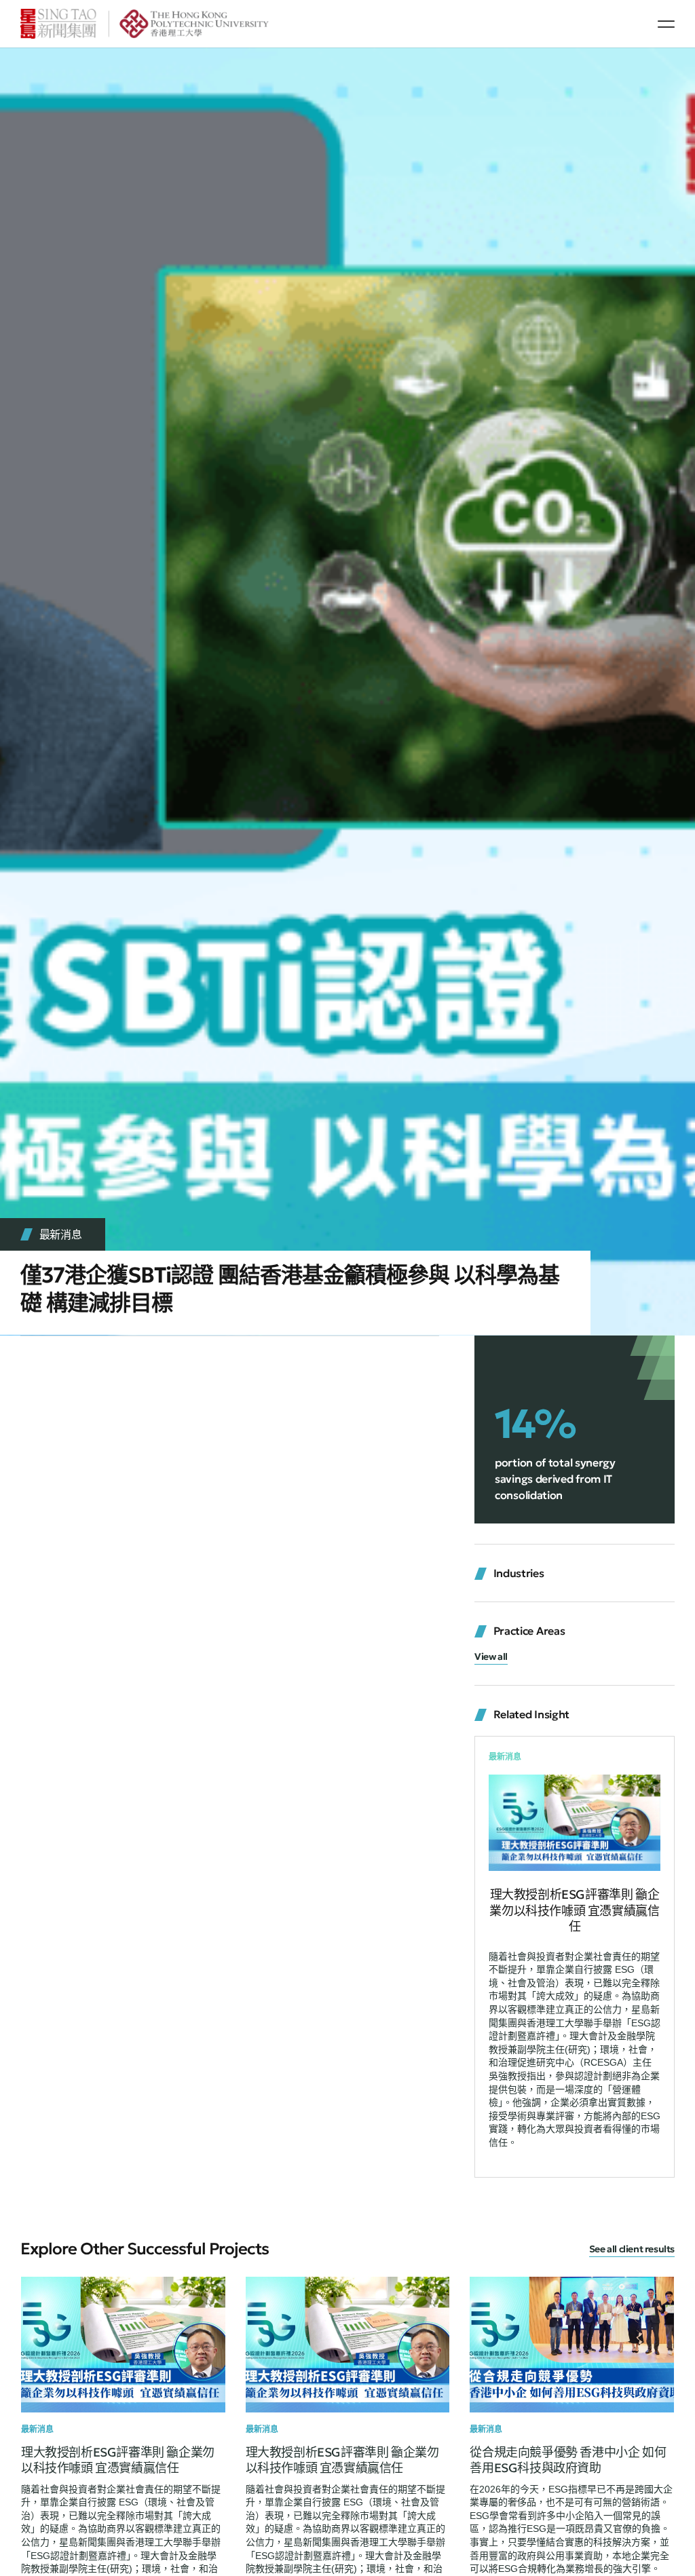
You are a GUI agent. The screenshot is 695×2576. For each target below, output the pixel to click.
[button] (666, 24)
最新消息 (61, 1234)
